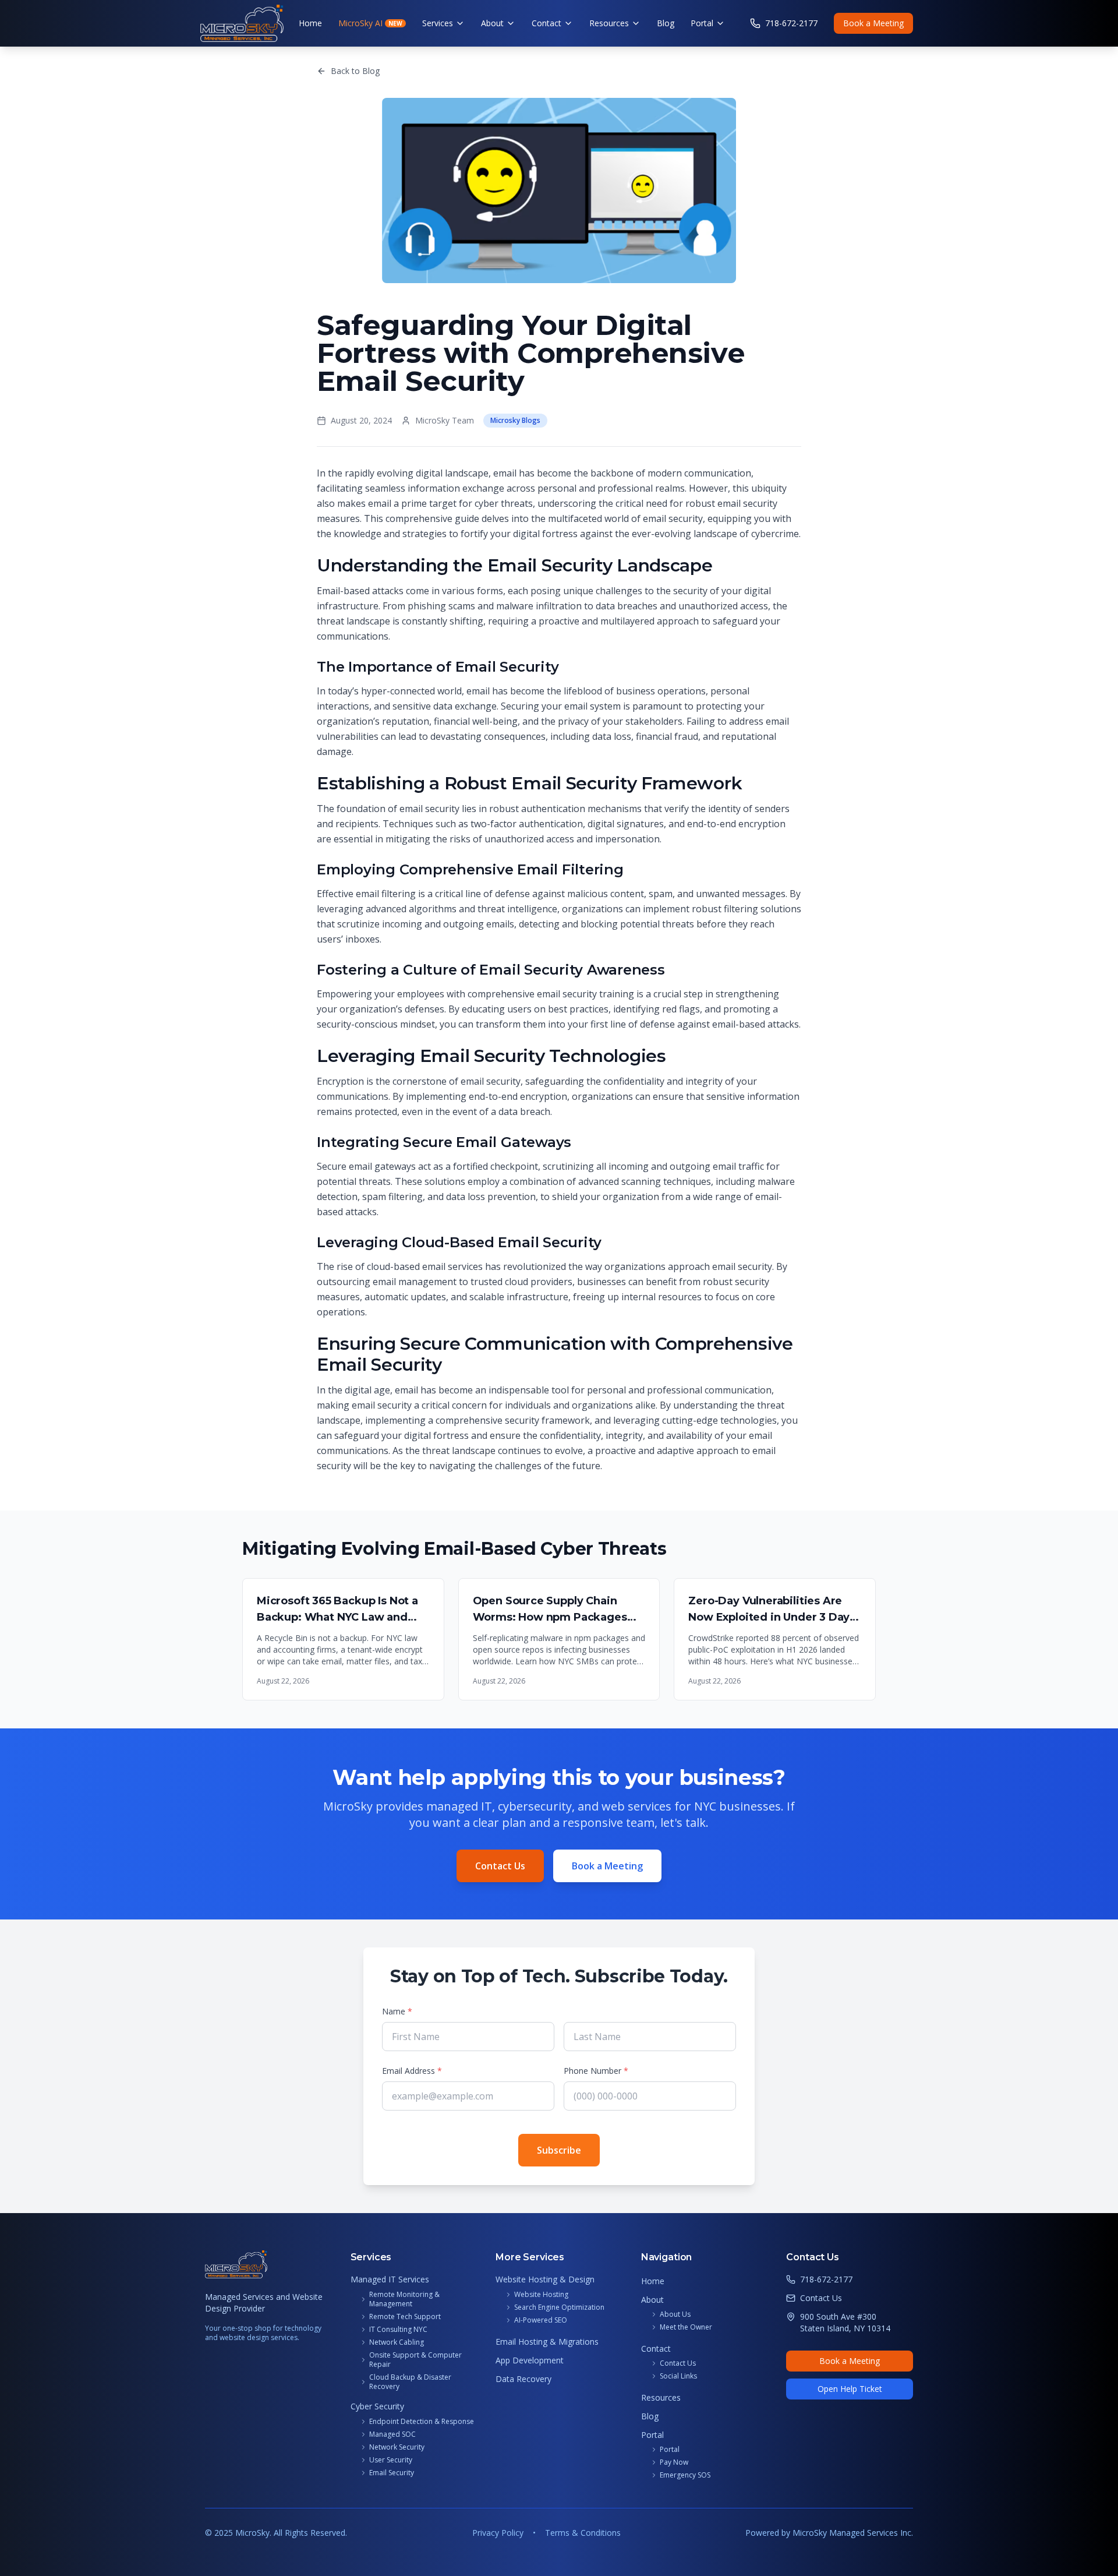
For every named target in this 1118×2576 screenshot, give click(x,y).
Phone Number (596, 2071)
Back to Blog (355, 71)
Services (438, 23)
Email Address (412, 2071)
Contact (546, 23)
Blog (666, 23)
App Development (530, 2360)
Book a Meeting (873, 23)
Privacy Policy (498, 2533)
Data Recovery (523, 2379)
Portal (702, 23)
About (492, 23)
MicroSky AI (370, 23)
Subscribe (559, 2150)
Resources (609, 23)
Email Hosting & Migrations (547, 2342)
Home (310, 23)
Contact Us (500, 1866)
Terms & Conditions (583, 2533)
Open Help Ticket (850, 2389)
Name (397, 2011)
